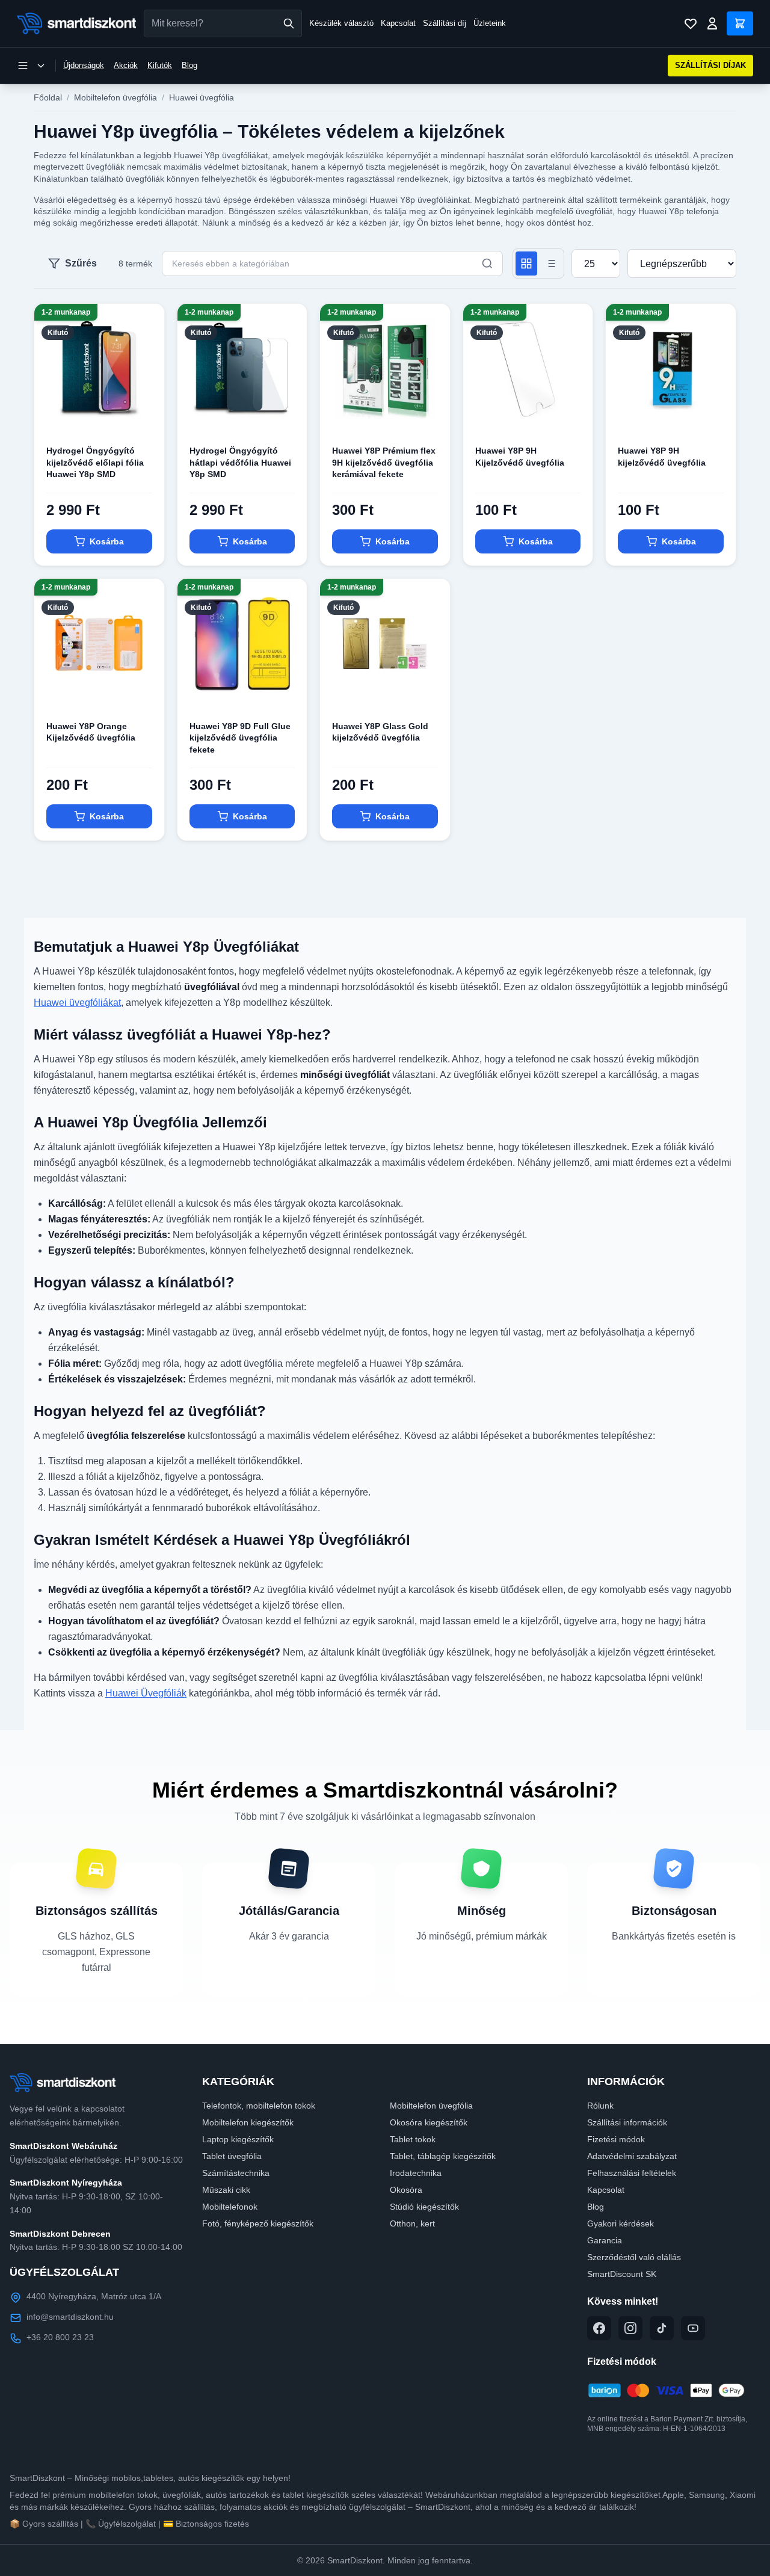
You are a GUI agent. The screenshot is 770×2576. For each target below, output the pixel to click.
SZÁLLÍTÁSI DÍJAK (710, 65)
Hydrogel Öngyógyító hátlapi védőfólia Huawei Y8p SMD (240, 462)
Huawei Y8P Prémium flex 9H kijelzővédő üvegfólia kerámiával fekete (384, 462)
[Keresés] (289, 23)
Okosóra (406, 2190)
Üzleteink (490, 23)
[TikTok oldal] (662, 2328)
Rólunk (600, 2106)
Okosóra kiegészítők (429, 2122)
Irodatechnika (416, 2173)
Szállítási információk (627, 2122)
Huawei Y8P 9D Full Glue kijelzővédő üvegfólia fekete (240, 738)
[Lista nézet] (550, 263)
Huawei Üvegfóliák (146, 1693)
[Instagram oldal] (630, 2328)
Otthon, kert (412, 2223)
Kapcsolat (398, 23)
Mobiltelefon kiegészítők (248, 2122)
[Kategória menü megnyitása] (31, 66)
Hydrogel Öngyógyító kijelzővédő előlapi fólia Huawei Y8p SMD (95, 462)
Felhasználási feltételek (632, 2173)
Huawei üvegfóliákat (77, 1003)
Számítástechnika (236, 2173)
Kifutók (160, 65)
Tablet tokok (413, 2139)
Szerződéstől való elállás (634, 2257)
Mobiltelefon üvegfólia (115, 97)
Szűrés (81, 263)
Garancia (605, 2240)
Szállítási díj (445, 23)
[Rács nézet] (526, 263)
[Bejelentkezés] (712, 23)
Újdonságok (84, 65)
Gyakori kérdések (621, 2223)
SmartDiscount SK (622, 2274)
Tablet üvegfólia (232, 2156)
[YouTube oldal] (693, 2328)
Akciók (126, 65)
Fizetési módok (616, 2139)
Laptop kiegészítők (238, 2139)
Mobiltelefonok (230, 2207)
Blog (189, 65)
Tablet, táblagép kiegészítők (443, 2156)
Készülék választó (341, 23)
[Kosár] (740, 23)
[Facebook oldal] (599, 2328)
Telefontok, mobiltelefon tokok (259, 2106)
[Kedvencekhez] (145, 414)
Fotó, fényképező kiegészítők (258, 2223)
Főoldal (48, 97)
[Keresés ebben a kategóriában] (487, 263)
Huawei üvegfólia (202, 97)
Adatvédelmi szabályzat (632, 2156)
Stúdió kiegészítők (424, 2207)
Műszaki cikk (226, 2190)
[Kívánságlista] (691, 23)
